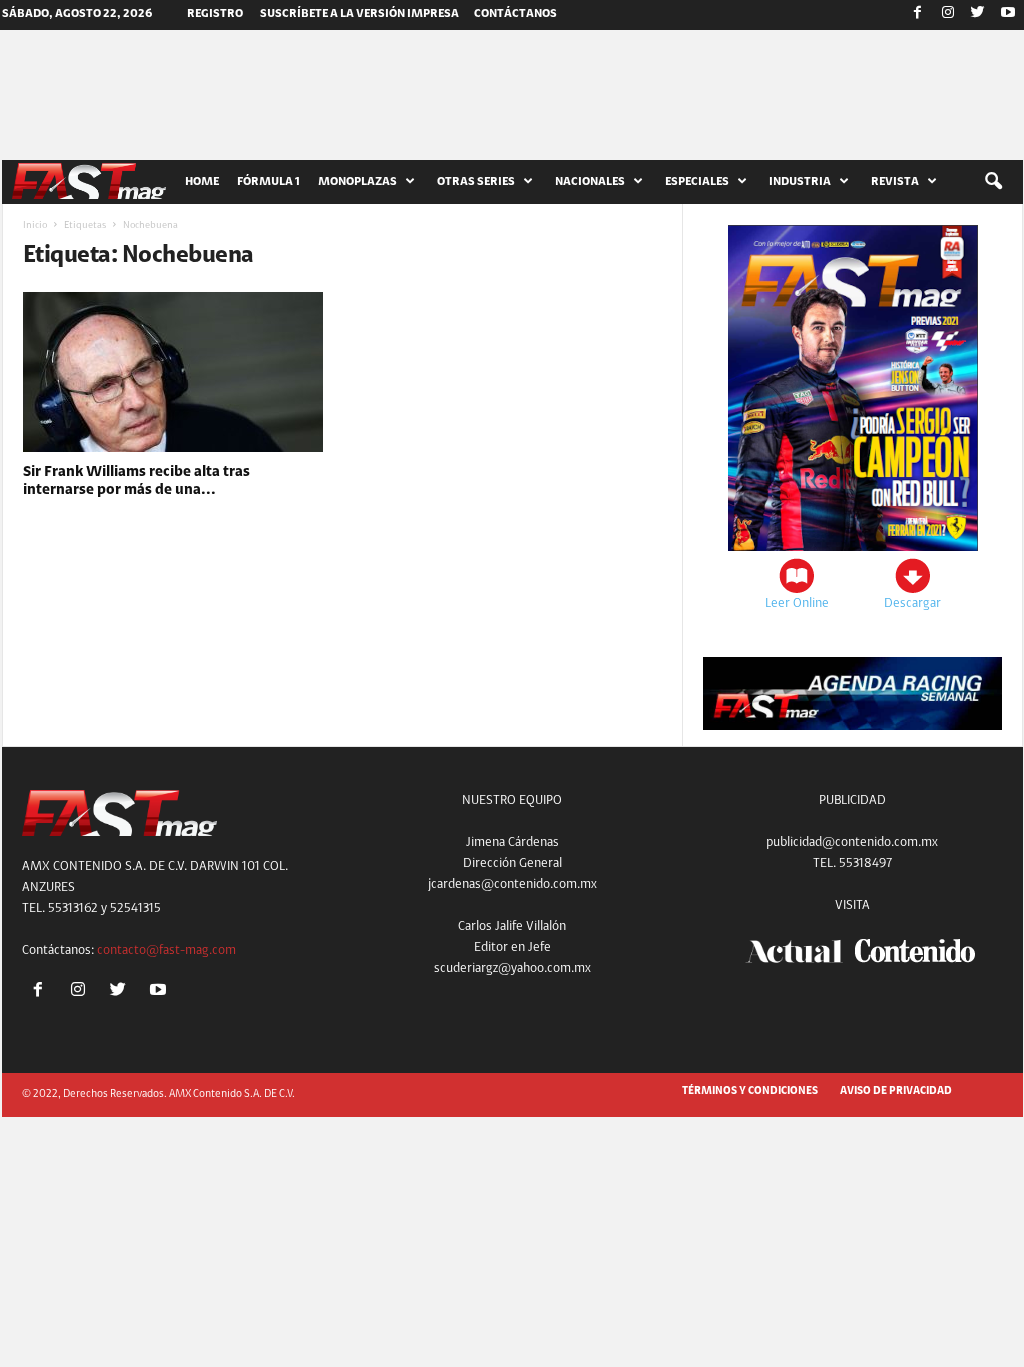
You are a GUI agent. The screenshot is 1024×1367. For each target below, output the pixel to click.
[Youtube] (1008, 15)
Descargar (912, 603)
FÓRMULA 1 (268, 182)
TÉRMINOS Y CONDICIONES (750, 1091)
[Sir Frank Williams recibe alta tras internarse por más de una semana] (173, 372)
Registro (215, 14)
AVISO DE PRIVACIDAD (896, 1091)
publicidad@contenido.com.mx (852, 842)
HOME (202, 182)
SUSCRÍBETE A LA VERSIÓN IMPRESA (359, 14)
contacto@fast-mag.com (166, 950)
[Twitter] (978, 15)
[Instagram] (948, 15)
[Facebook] (918, 15)
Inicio (35, 226)
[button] (993, 182)
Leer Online (797, 603)
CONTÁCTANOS (515, 14)
